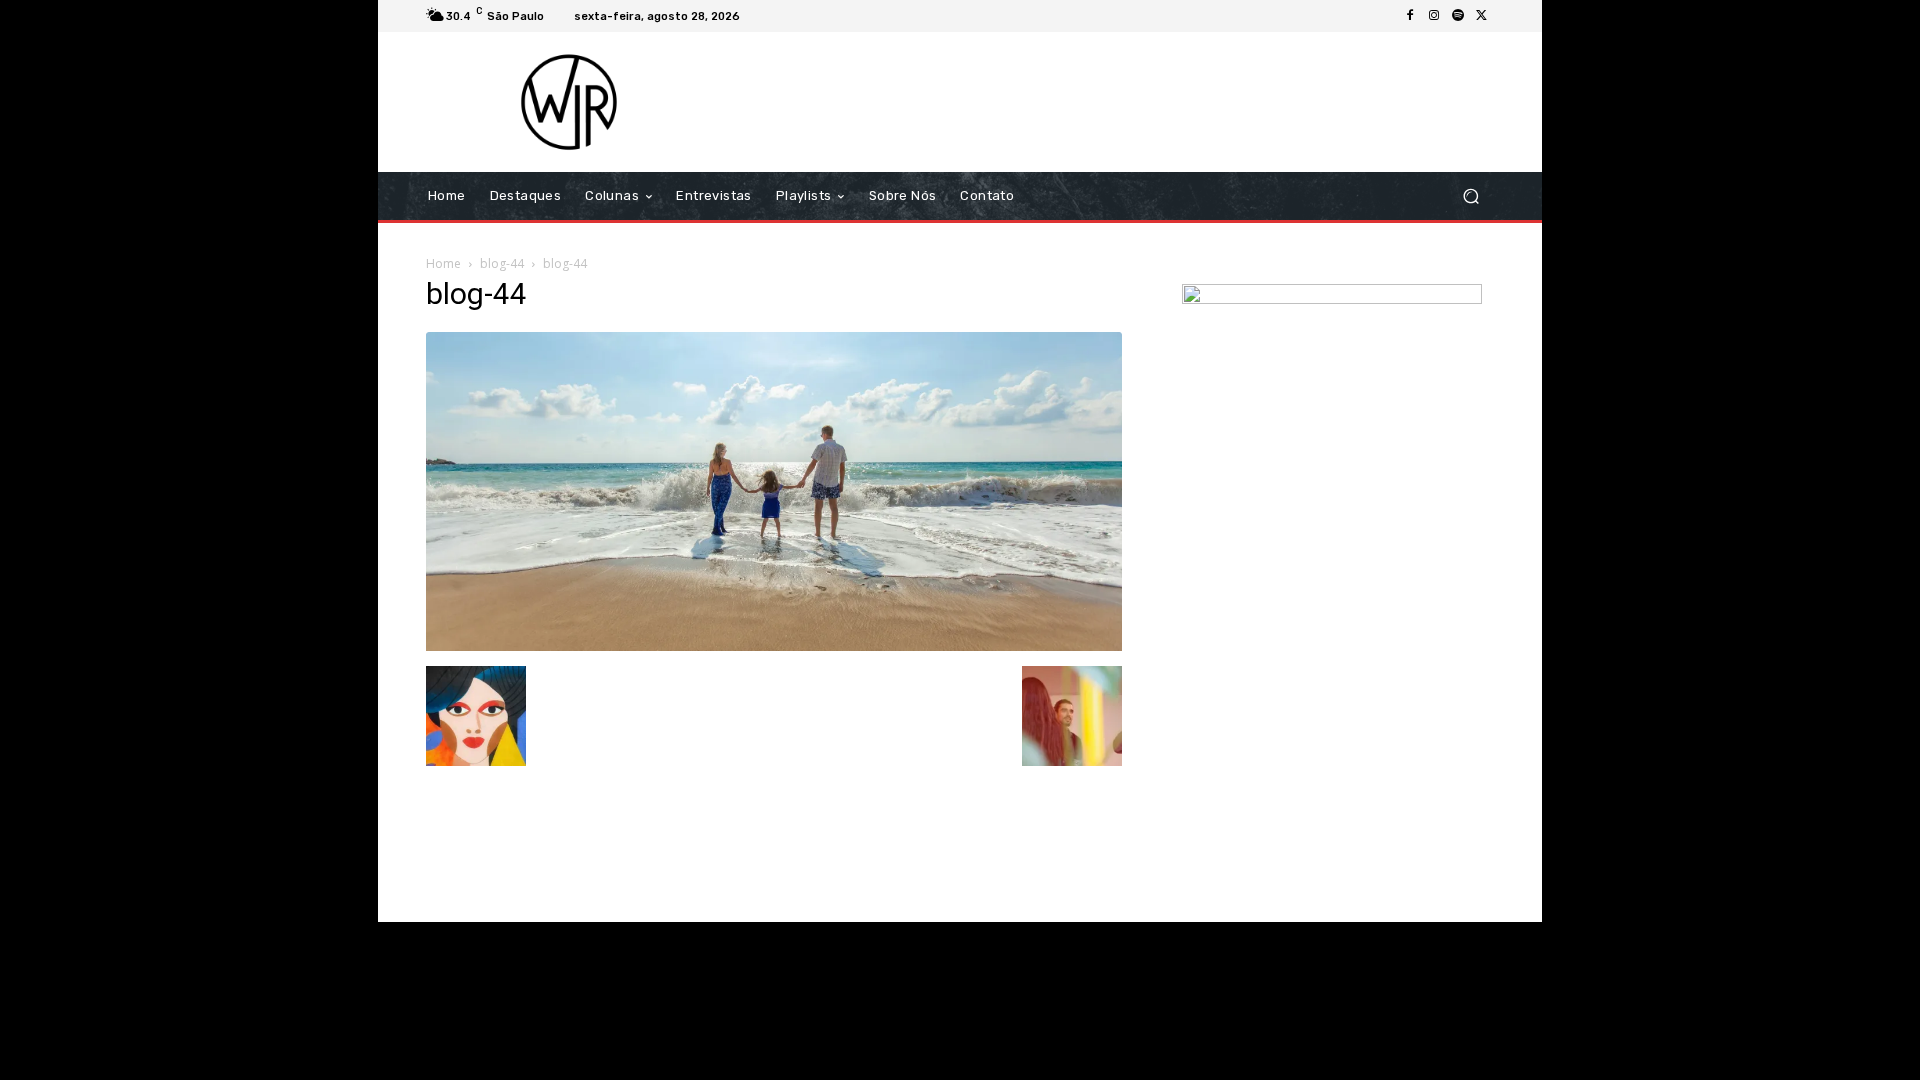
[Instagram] (1434, 16)
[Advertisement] (1127, 102)
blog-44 (502, 263)
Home (443, 263)
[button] (1470, 196)
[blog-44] (774, 645)
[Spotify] (1458, 16)
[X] (1482, 16)
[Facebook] (1410, 16)
